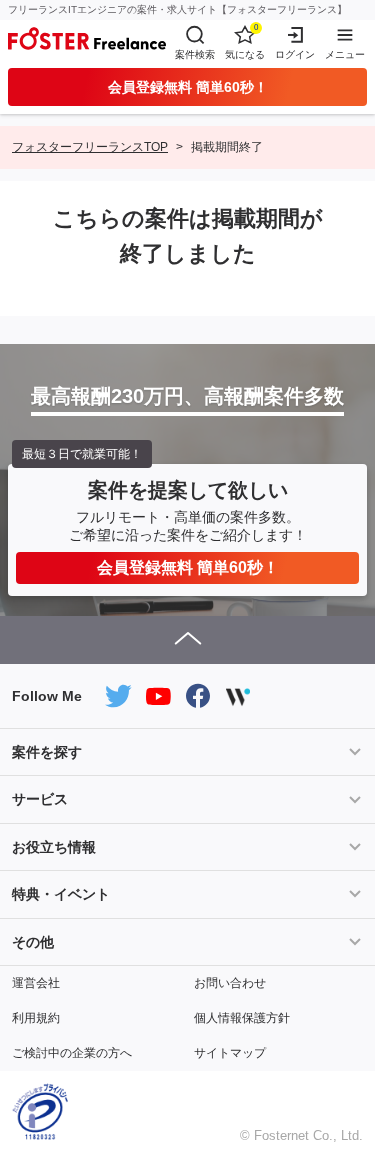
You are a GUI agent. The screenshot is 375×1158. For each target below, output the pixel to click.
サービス (40, 799)
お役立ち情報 (54, 847)
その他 (33, 942)
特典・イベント (61, 894)
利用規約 (36, 1018)
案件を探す (47, 752)
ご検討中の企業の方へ (72, 1053)
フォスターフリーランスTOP (90, 147)
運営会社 (36, 983)
